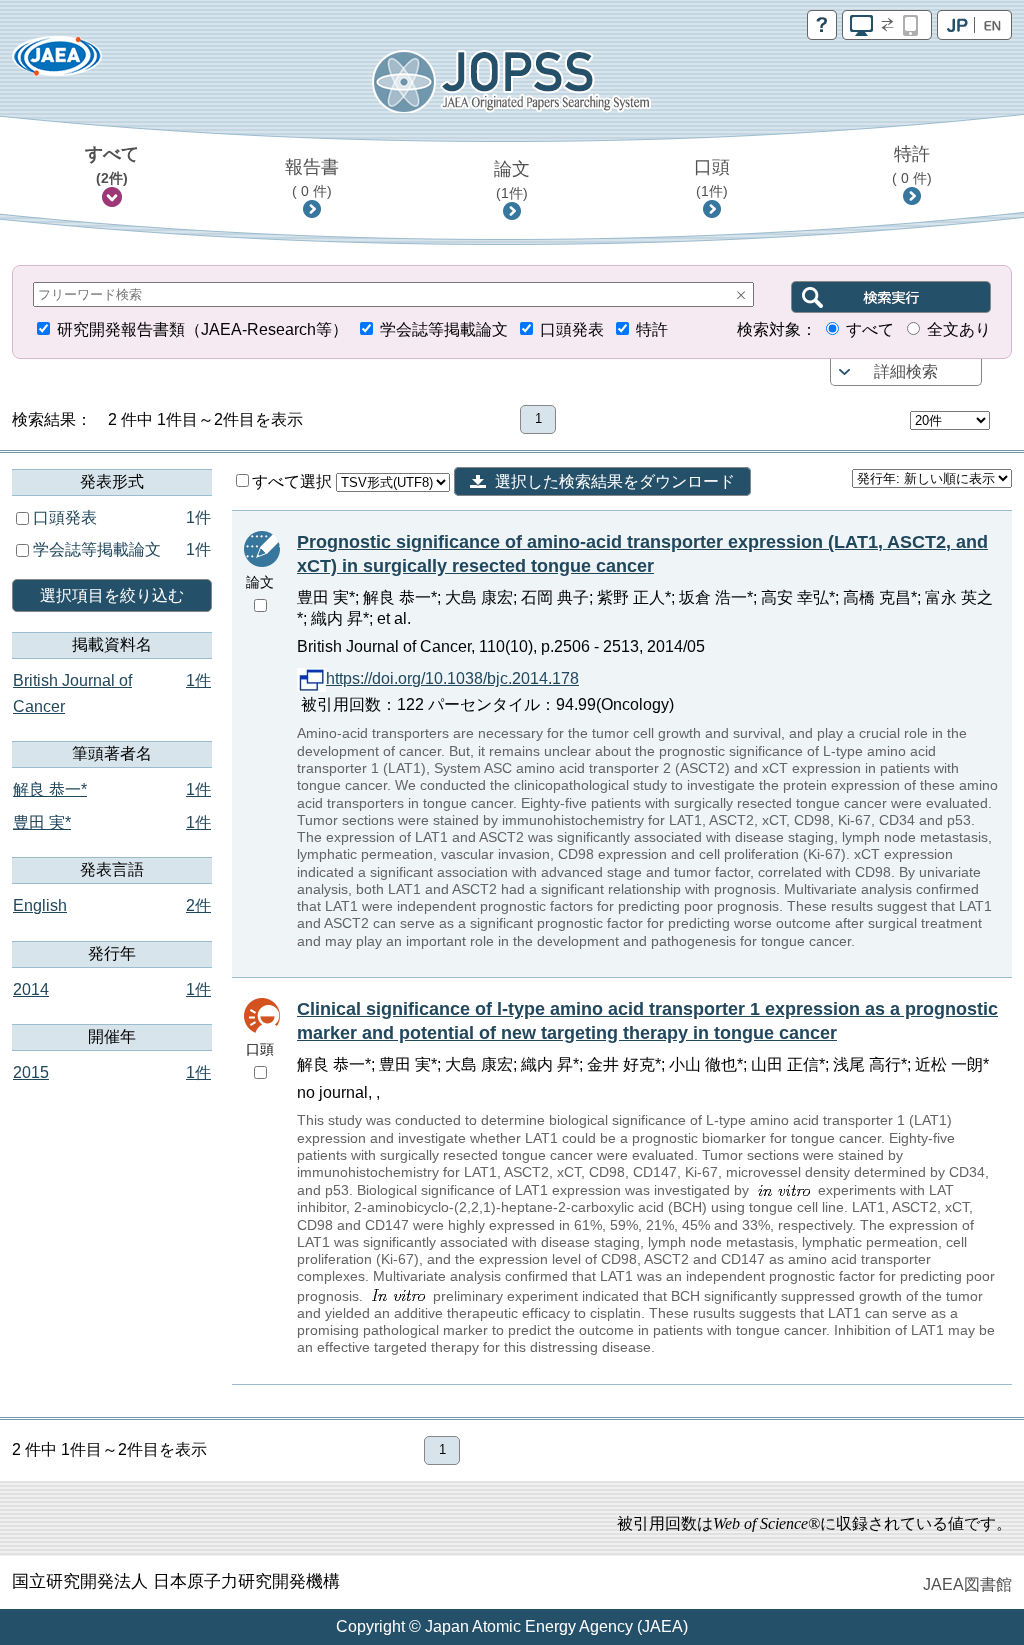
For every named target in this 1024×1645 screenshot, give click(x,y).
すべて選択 (294, 481)
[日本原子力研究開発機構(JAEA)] (57, 62)
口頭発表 (572, 329)
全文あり (959, 329)
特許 (912, 165)
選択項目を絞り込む (112, 595)
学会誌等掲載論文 (444, 329)
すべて (112, 165)
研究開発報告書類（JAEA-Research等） (202, 329)
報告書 (312, 178)
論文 (512, 180)
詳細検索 (906, 371)
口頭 (712, 178)
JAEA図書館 (967, 1584)
